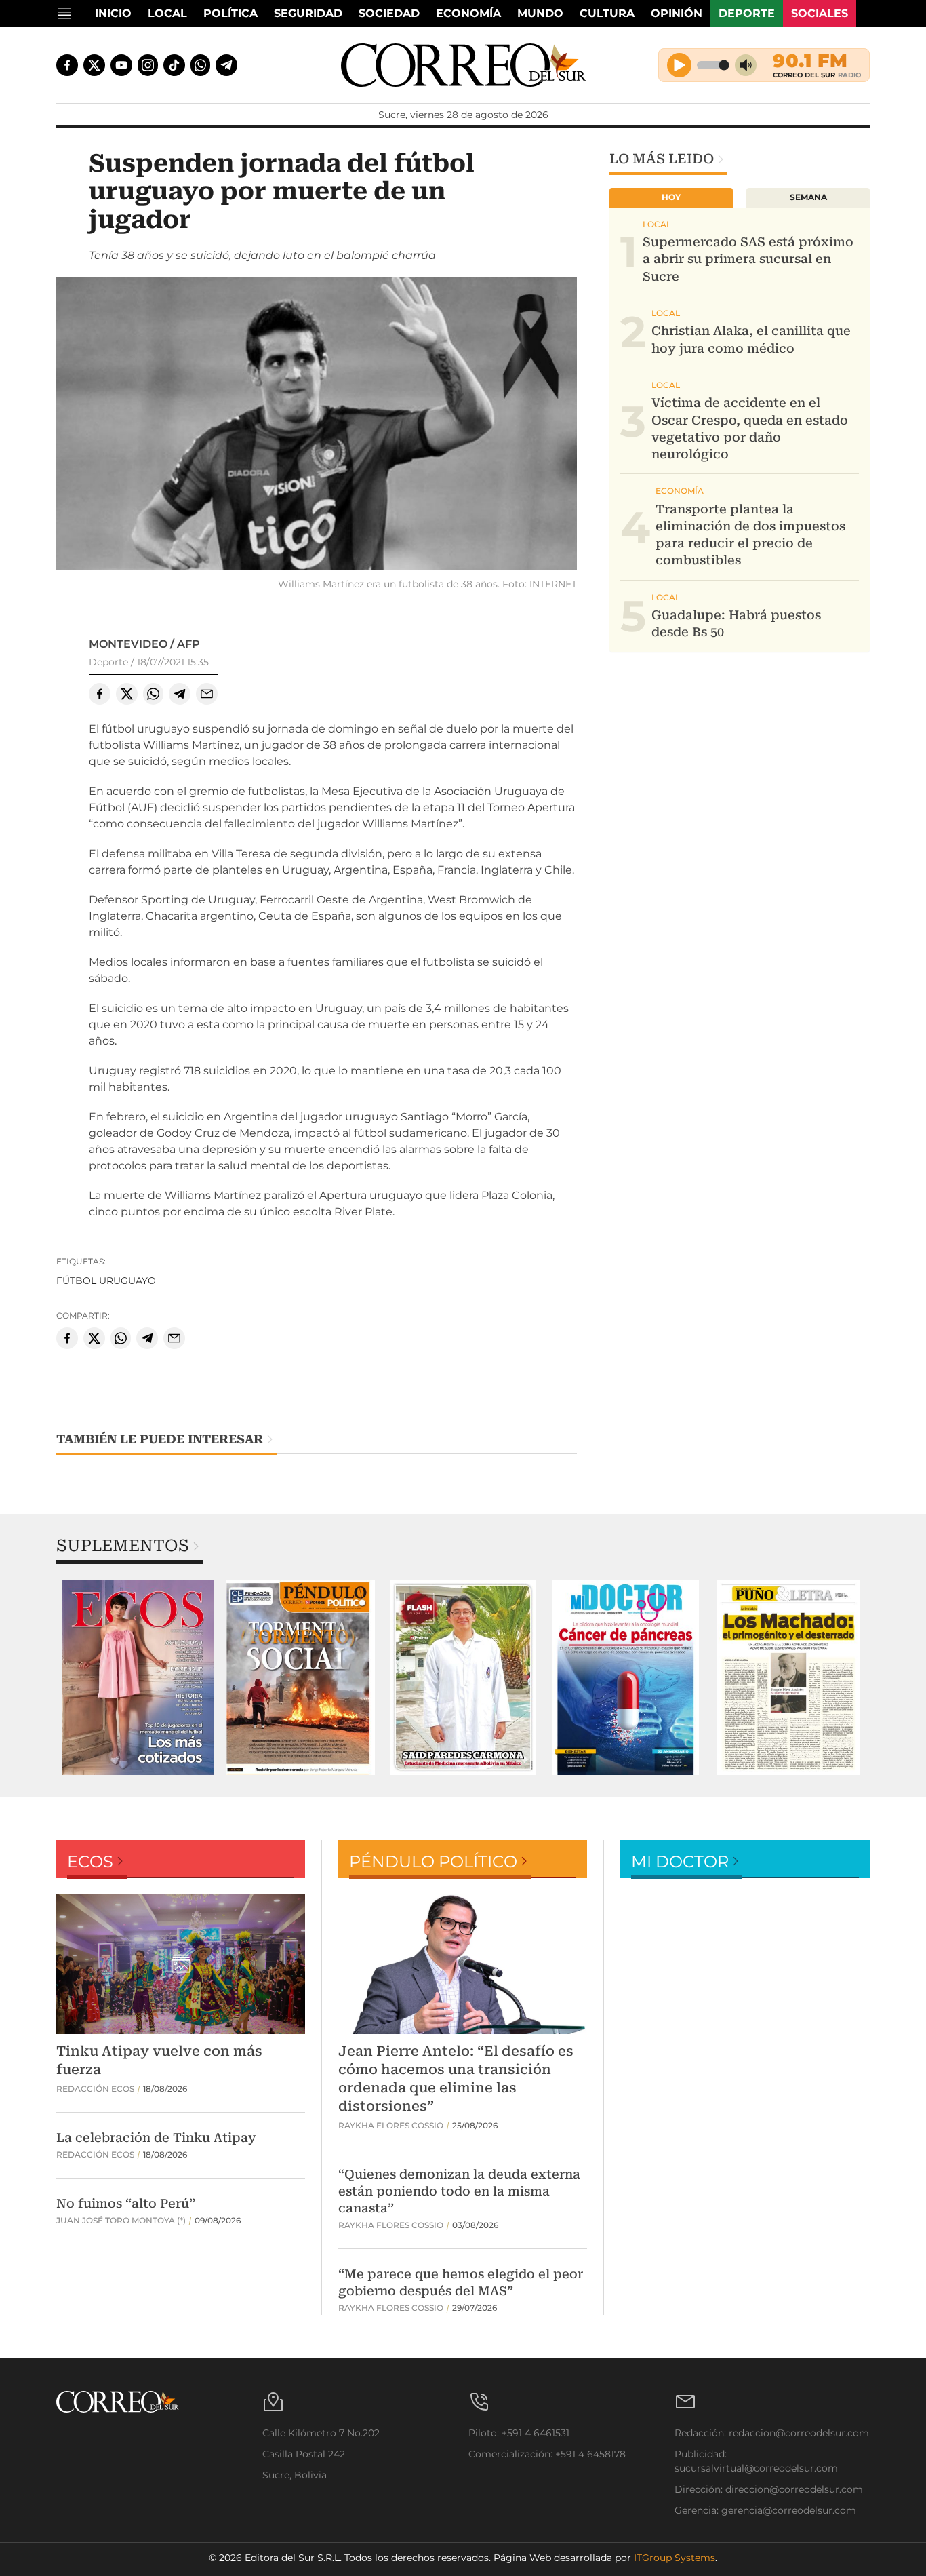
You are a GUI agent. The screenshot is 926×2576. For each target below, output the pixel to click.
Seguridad (308, 13)
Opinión (677, 13)
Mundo (540, 13)
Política (230, 13)
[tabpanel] (138, 1677)
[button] (317, 426)
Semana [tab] (808, 197)
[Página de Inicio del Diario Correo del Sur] (463, 65)
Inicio (113, 13)
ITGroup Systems (675, 2558)
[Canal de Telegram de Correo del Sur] (226, 65)
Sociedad (389, 13)
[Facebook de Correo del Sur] (67, 65)
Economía (468, 13)
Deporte (747, 13)
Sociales (820, 13)
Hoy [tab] (671, 197)
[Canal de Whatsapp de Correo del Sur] (201, 65)
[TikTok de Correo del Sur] (174, 65)
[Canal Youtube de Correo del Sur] (121, 65)
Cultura (607, 13)
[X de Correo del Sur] (94, 65)
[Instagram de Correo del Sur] (148, 65)
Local (167, 13)
